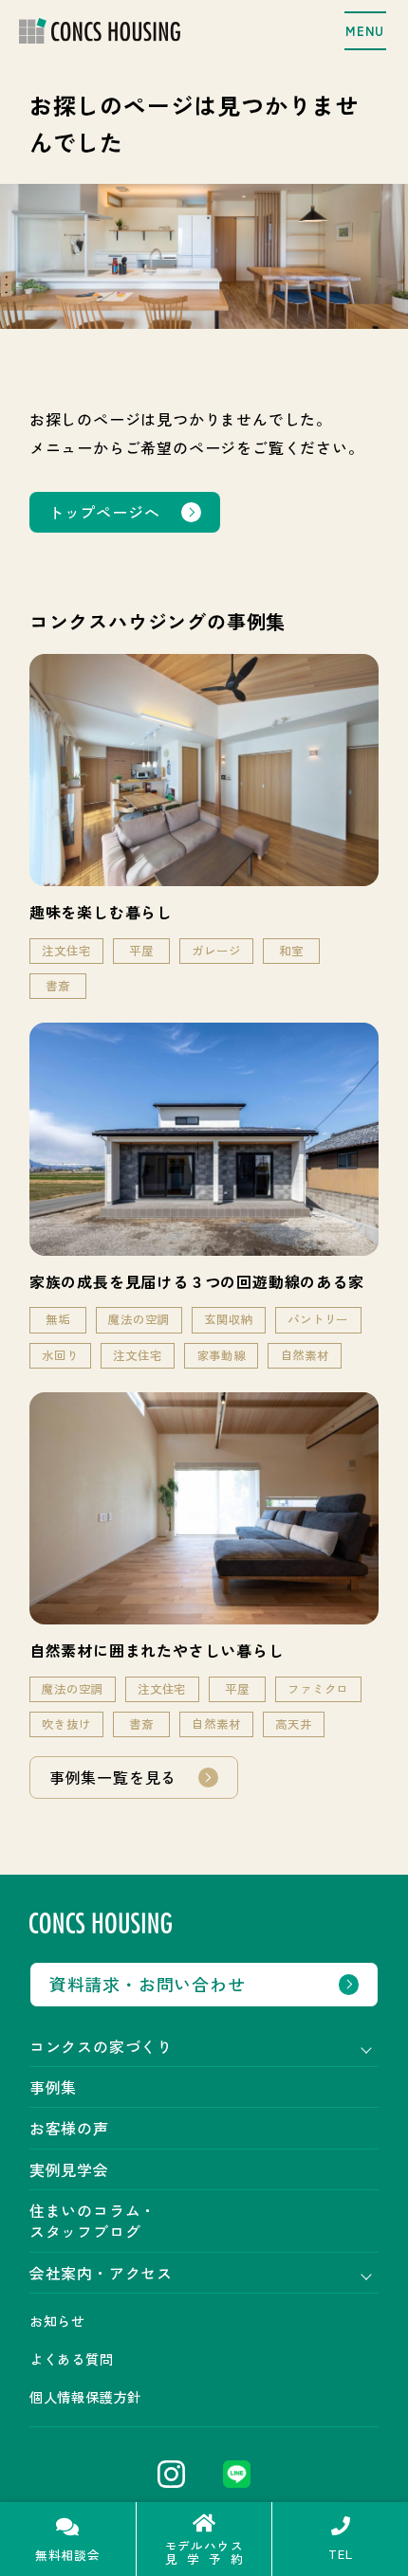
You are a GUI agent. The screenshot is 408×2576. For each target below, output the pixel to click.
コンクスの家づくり (101, 2046)
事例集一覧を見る (113, 1777)
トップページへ (104, 512)
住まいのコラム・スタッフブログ (93, 2221)
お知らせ (57, 2321)
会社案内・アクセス (101, 2273)
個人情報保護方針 (85, 2397)
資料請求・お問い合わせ (148, 1984)
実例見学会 (69, 2169)
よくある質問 (72, 2359)
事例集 (53, 2087)
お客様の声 (69, 2128)
